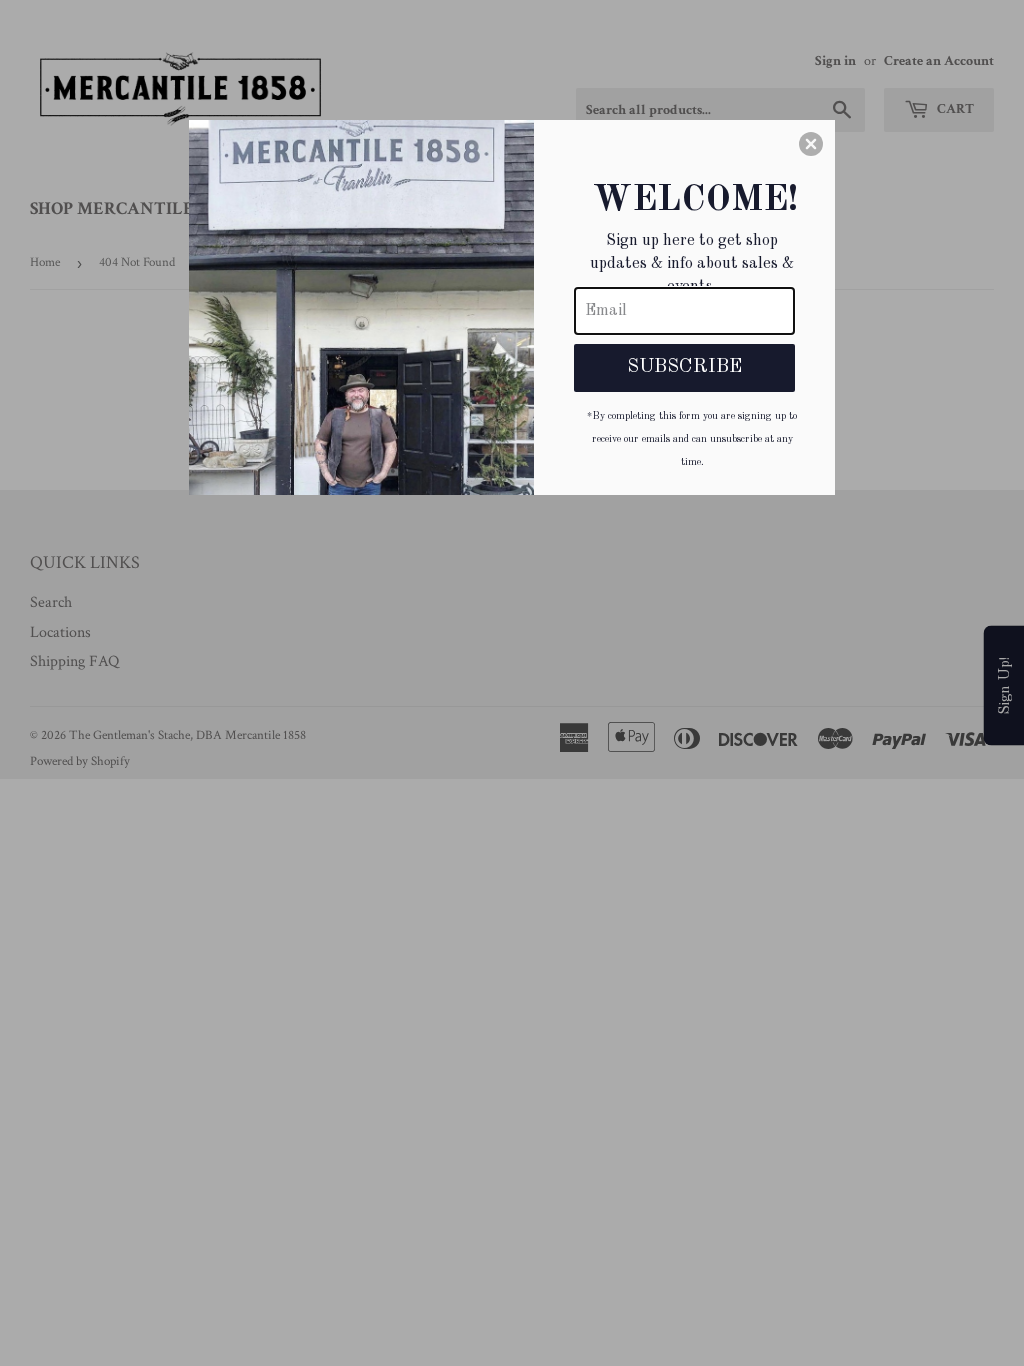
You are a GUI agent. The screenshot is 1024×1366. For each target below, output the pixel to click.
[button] (811, 144)
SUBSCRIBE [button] (684, 367)
